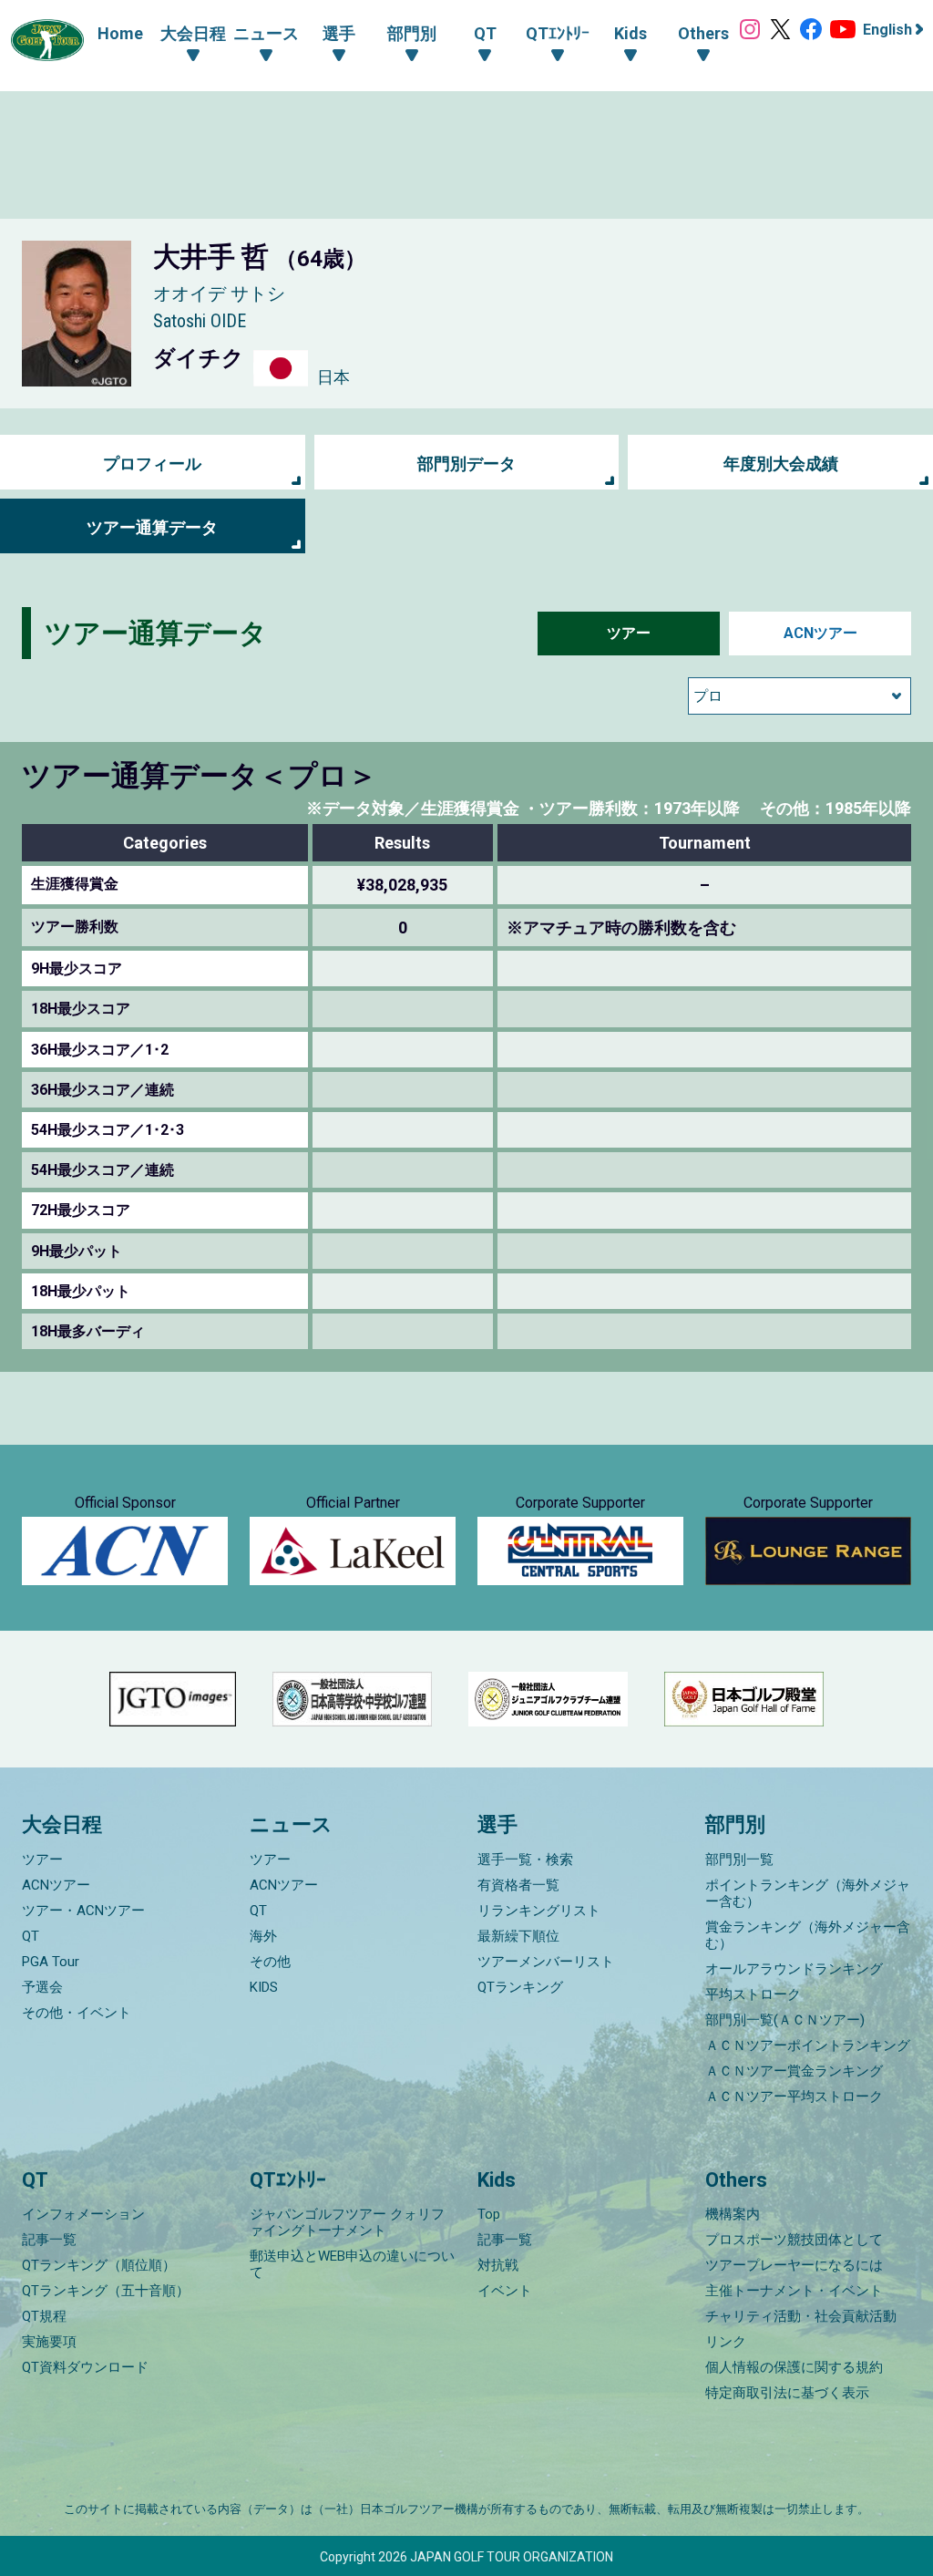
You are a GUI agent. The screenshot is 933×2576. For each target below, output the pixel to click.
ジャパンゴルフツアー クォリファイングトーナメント (347, 2222)
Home (120, 33)
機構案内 (733, 2214)
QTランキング (520, 1987)
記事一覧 (49, 2240)
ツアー (629, 633)
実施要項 (49, 2342)
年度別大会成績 (781, 464)
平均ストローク (753, 1994)
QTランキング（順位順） (99, 2265)
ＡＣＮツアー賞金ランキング (794, 2071)
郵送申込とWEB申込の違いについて (352, 2264)
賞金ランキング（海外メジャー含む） (808, 1935)
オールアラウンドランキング (794, 1969)
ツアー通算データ (152, 527)
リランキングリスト (539, 1911)
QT (31, 1936)
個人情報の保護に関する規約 (794, 2367)
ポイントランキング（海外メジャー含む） (808, 1893)
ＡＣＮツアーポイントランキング (808, 2045)
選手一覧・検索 (525, 1860)
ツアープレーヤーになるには (794, 2265)
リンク (726, 2342)
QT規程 (44, 2316)
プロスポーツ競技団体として (794, 2240)
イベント (505, 2291)
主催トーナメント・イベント (794, 2291)
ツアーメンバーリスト (546, 1962)
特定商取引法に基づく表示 (787, 2393)
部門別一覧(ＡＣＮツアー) (785, 2020)
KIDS (264, 1987)
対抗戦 (498, 2265)
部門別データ (466, 464)
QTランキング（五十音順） (106, 2291)
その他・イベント (77, 2013)
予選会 (42, 1987)
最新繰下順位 (518, 1936)
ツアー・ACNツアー (83, 1911)
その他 (270, 1962)
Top (489, 2214)
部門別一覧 (739, 1860)
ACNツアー (820, 633)
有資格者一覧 (518, 1885)
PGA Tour (51, 1962)
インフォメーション (83, 2214)
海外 (263, 1936)
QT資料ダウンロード (85, 2367)
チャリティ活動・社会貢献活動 (801, 2316)
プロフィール (152, 464)
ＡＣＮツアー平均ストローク (794, 2097)
